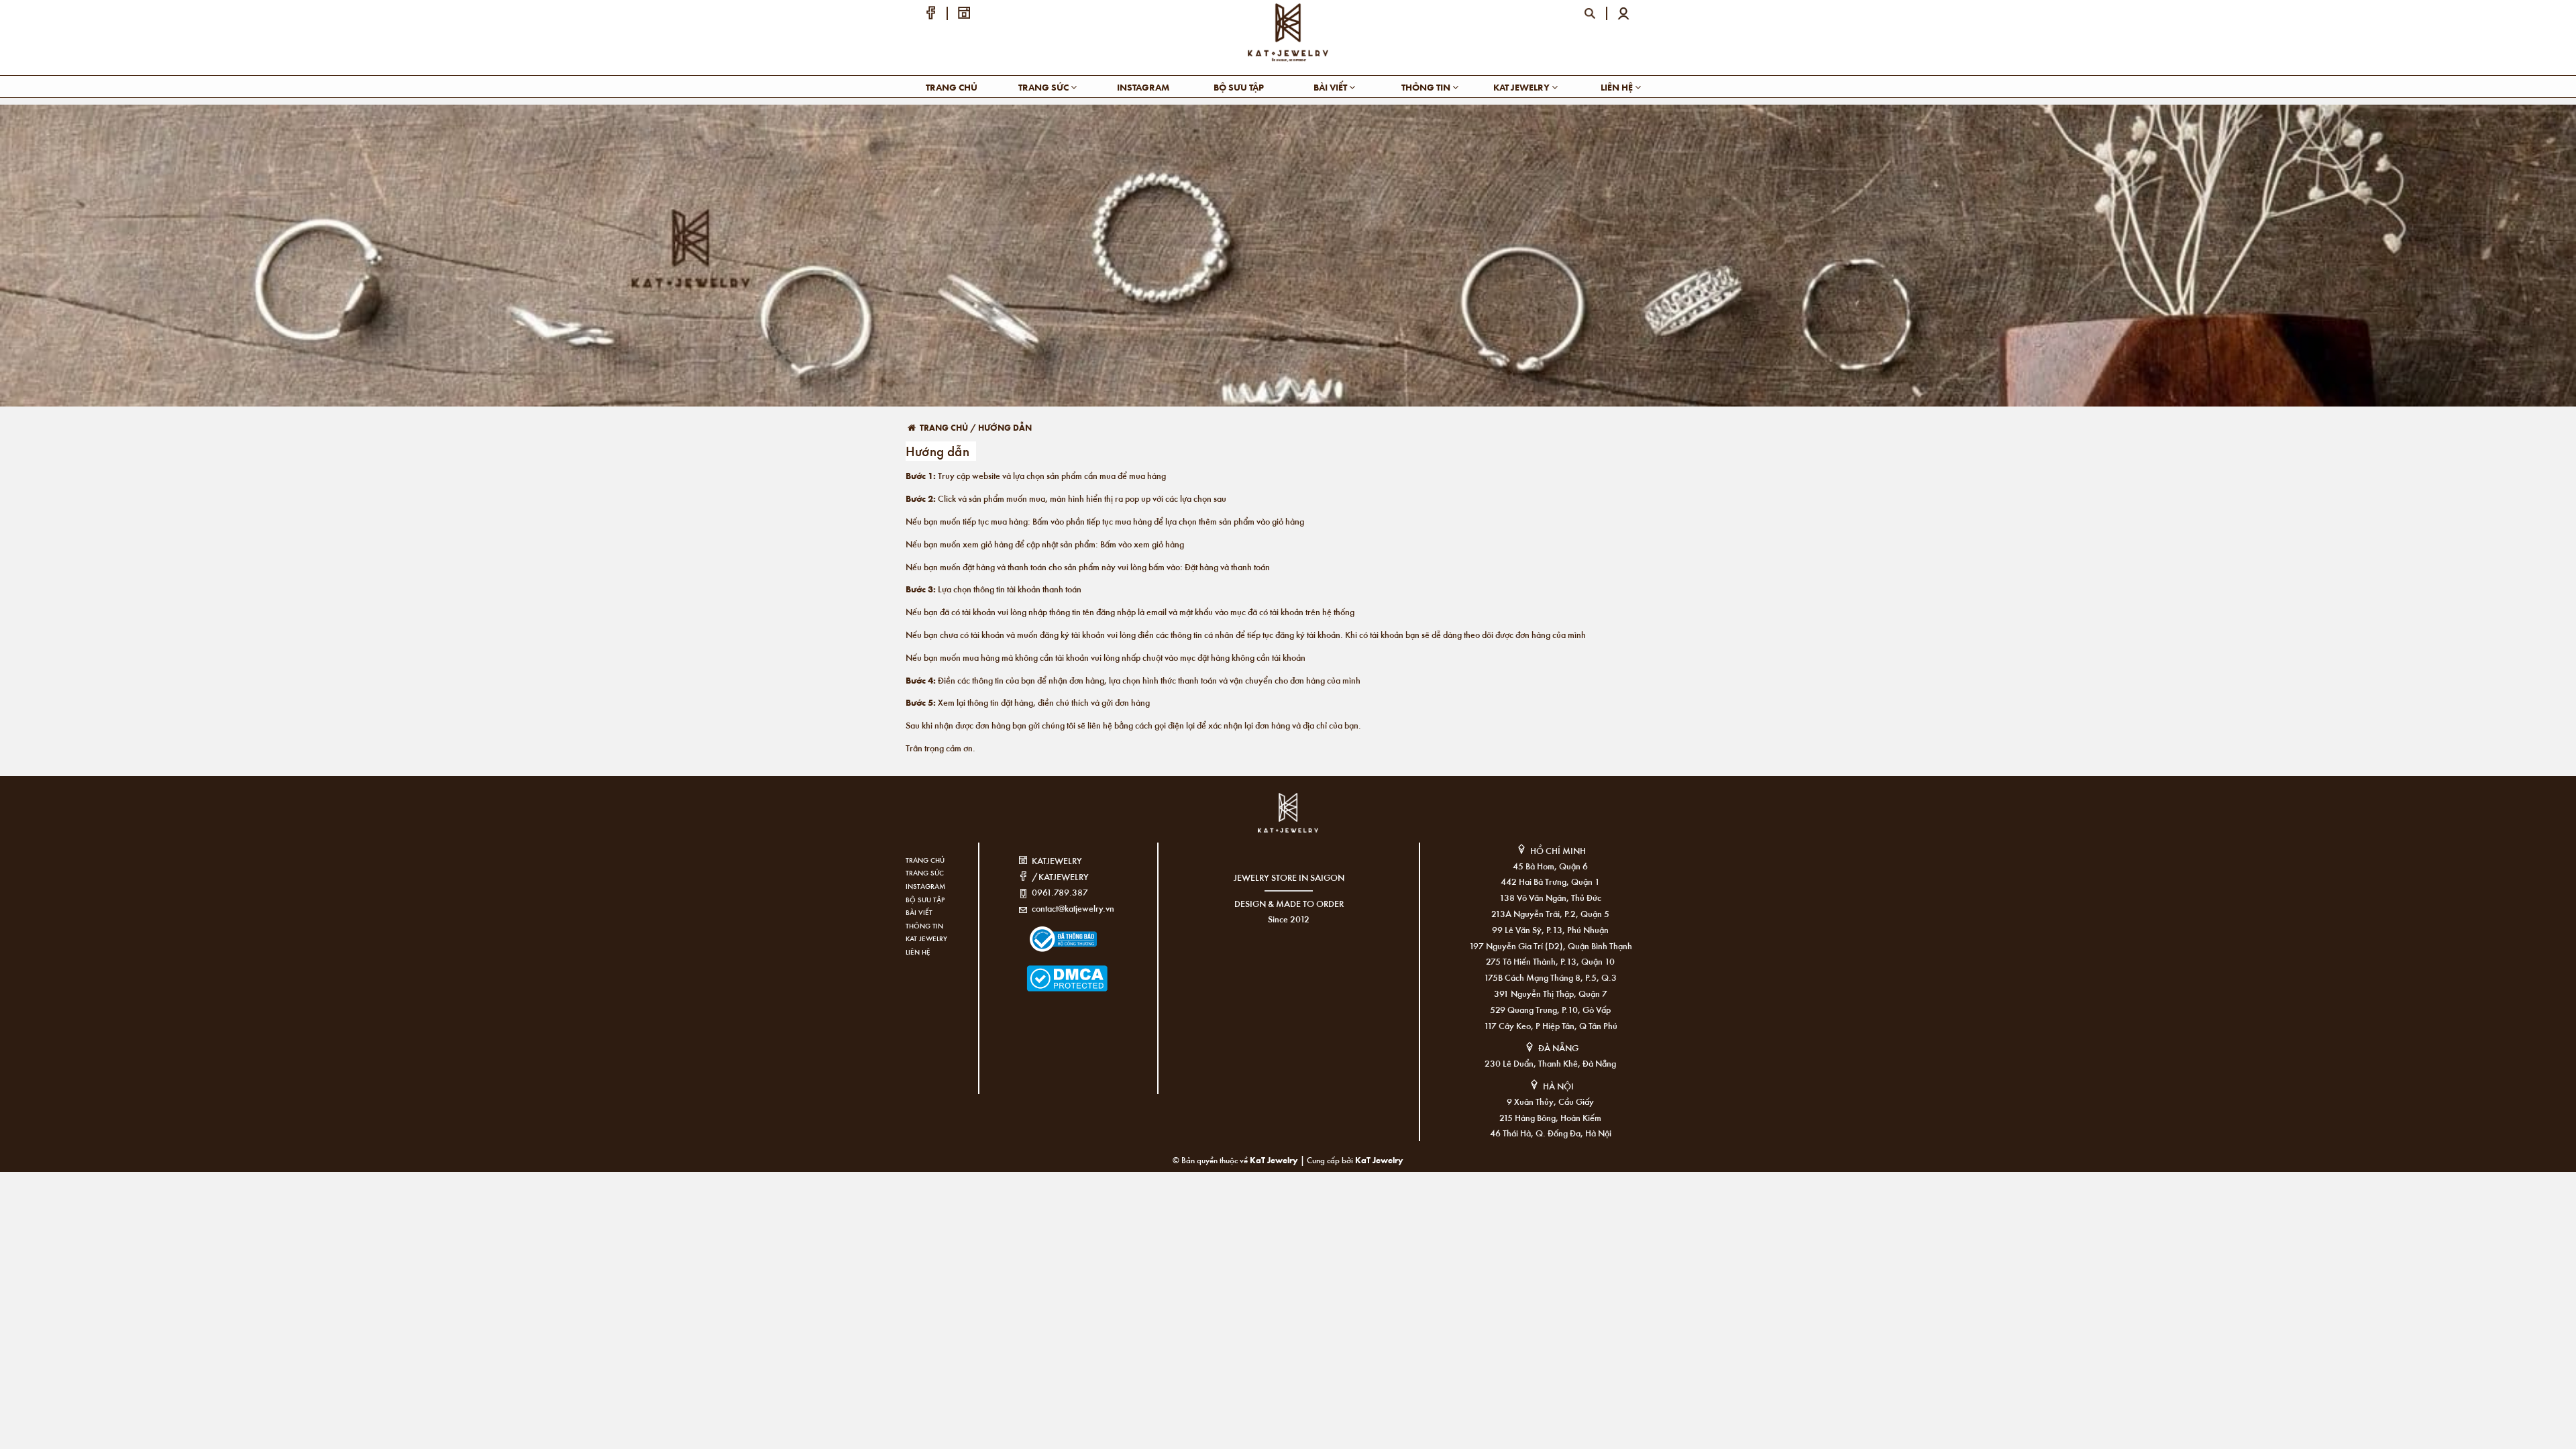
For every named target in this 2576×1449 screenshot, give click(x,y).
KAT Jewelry (1522, 87)
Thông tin (1427, 87)
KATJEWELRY (1057, 860)
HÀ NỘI (1558, 1086)
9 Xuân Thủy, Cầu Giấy (1550, 1101)
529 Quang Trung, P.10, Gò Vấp (1550, 1009)
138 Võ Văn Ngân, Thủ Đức (1550, 897)
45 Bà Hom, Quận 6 (1550, 866)
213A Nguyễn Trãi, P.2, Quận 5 (1550, 913)
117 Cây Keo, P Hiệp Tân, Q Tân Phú (1551, 1025)
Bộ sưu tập (1239, 87)
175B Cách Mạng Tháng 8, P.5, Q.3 (1550, 977)
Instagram (1143, 87)
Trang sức (1044, 87)
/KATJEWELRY (1060, 876)
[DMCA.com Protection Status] (1047, 970)
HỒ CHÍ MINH (1558, 850)
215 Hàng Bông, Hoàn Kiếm (1550, 1117)
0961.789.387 (1060, 892)
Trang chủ (952, 87)
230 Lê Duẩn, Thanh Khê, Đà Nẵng (1550, 1063)
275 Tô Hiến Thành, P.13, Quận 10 (1550, 961)
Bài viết (1331, 87)
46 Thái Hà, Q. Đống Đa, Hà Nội (1551, 1133)
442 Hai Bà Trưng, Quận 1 (1550, 881)
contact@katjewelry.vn (1073, 908)
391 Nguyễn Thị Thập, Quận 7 (1551, 993)
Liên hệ (1618, 87)
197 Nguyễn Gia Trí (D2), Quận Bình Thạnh (1551, 946)
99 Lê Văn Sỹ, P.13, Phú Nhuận (1550, 929)
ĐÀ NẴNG (1558, 1048)
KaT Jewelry (1379, 1160)
